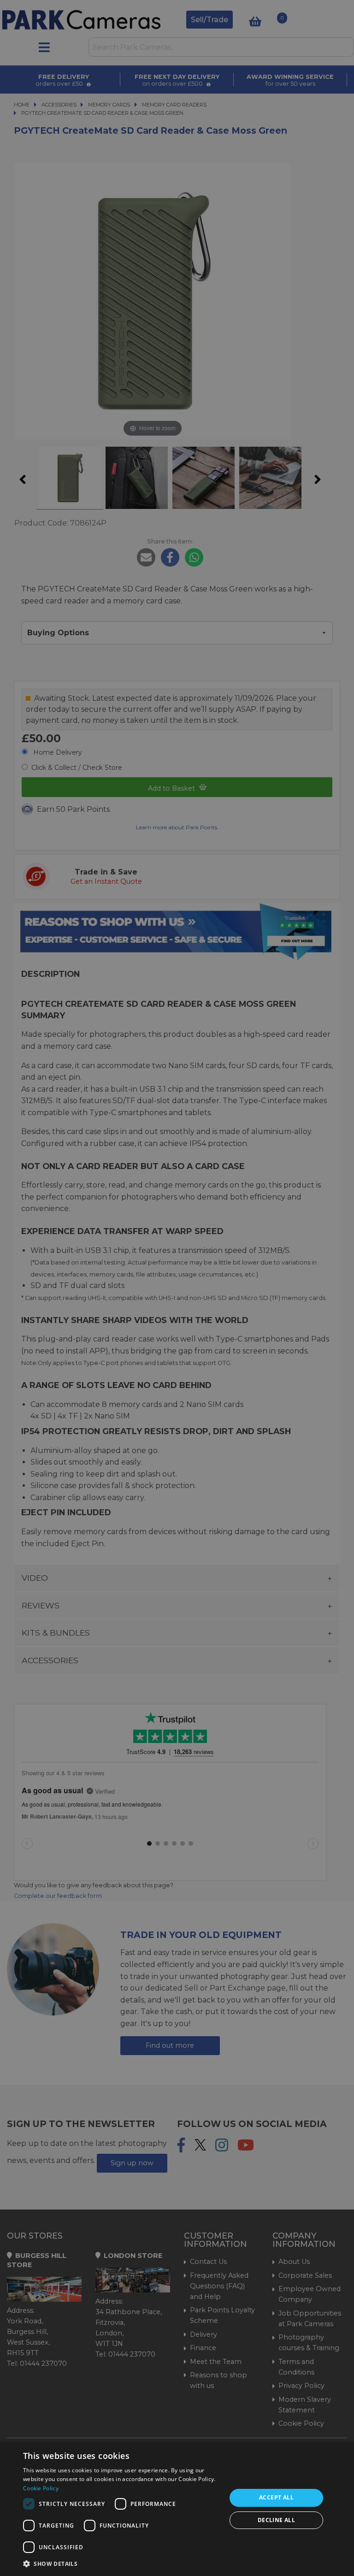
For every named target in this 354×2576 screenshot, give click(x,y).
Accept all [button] (276, 2497)
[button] (122, 2564)
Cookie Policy (41, 2488)
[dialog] (177, 2509)
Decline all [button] (276, 2520)
